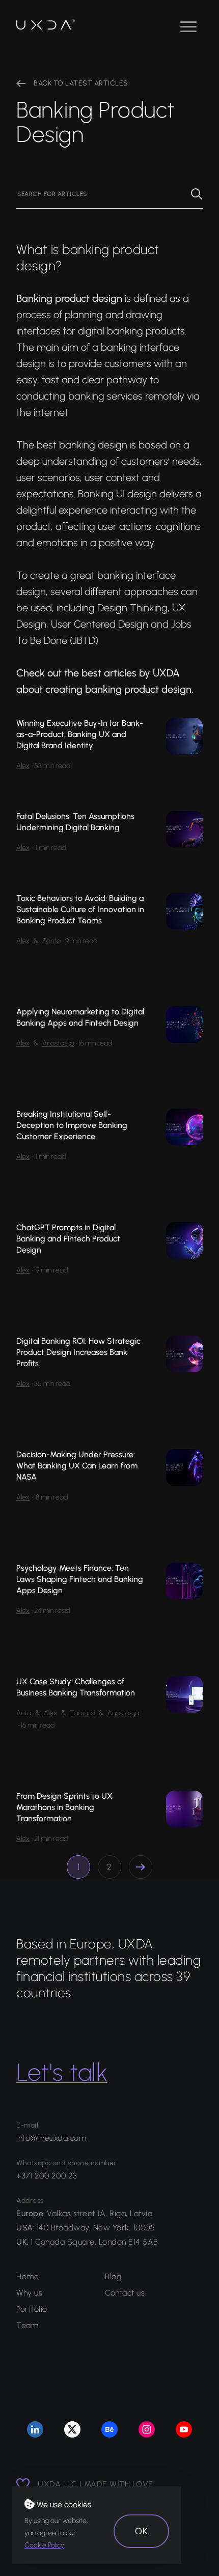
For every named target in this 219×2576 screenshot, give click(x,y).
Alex (23, 766)
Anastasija (58, 1043)
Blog (113, 2276)
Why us (29, 2293)
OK (141, 2531)
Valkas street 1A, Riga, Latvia (100, 2213)
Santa (51, 941)
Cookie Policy (44, 2545)
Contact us (125, 2293)
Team (27, 2325)
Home (28, 2276)
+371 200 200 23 (47, 2176)
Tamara (82, 1713)
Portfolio (32, 2309)
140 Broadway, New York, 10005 (96, 2228)
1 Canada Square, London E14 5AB (94, 2242)
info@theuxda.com (51, 2138)
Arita (24, 1713)
